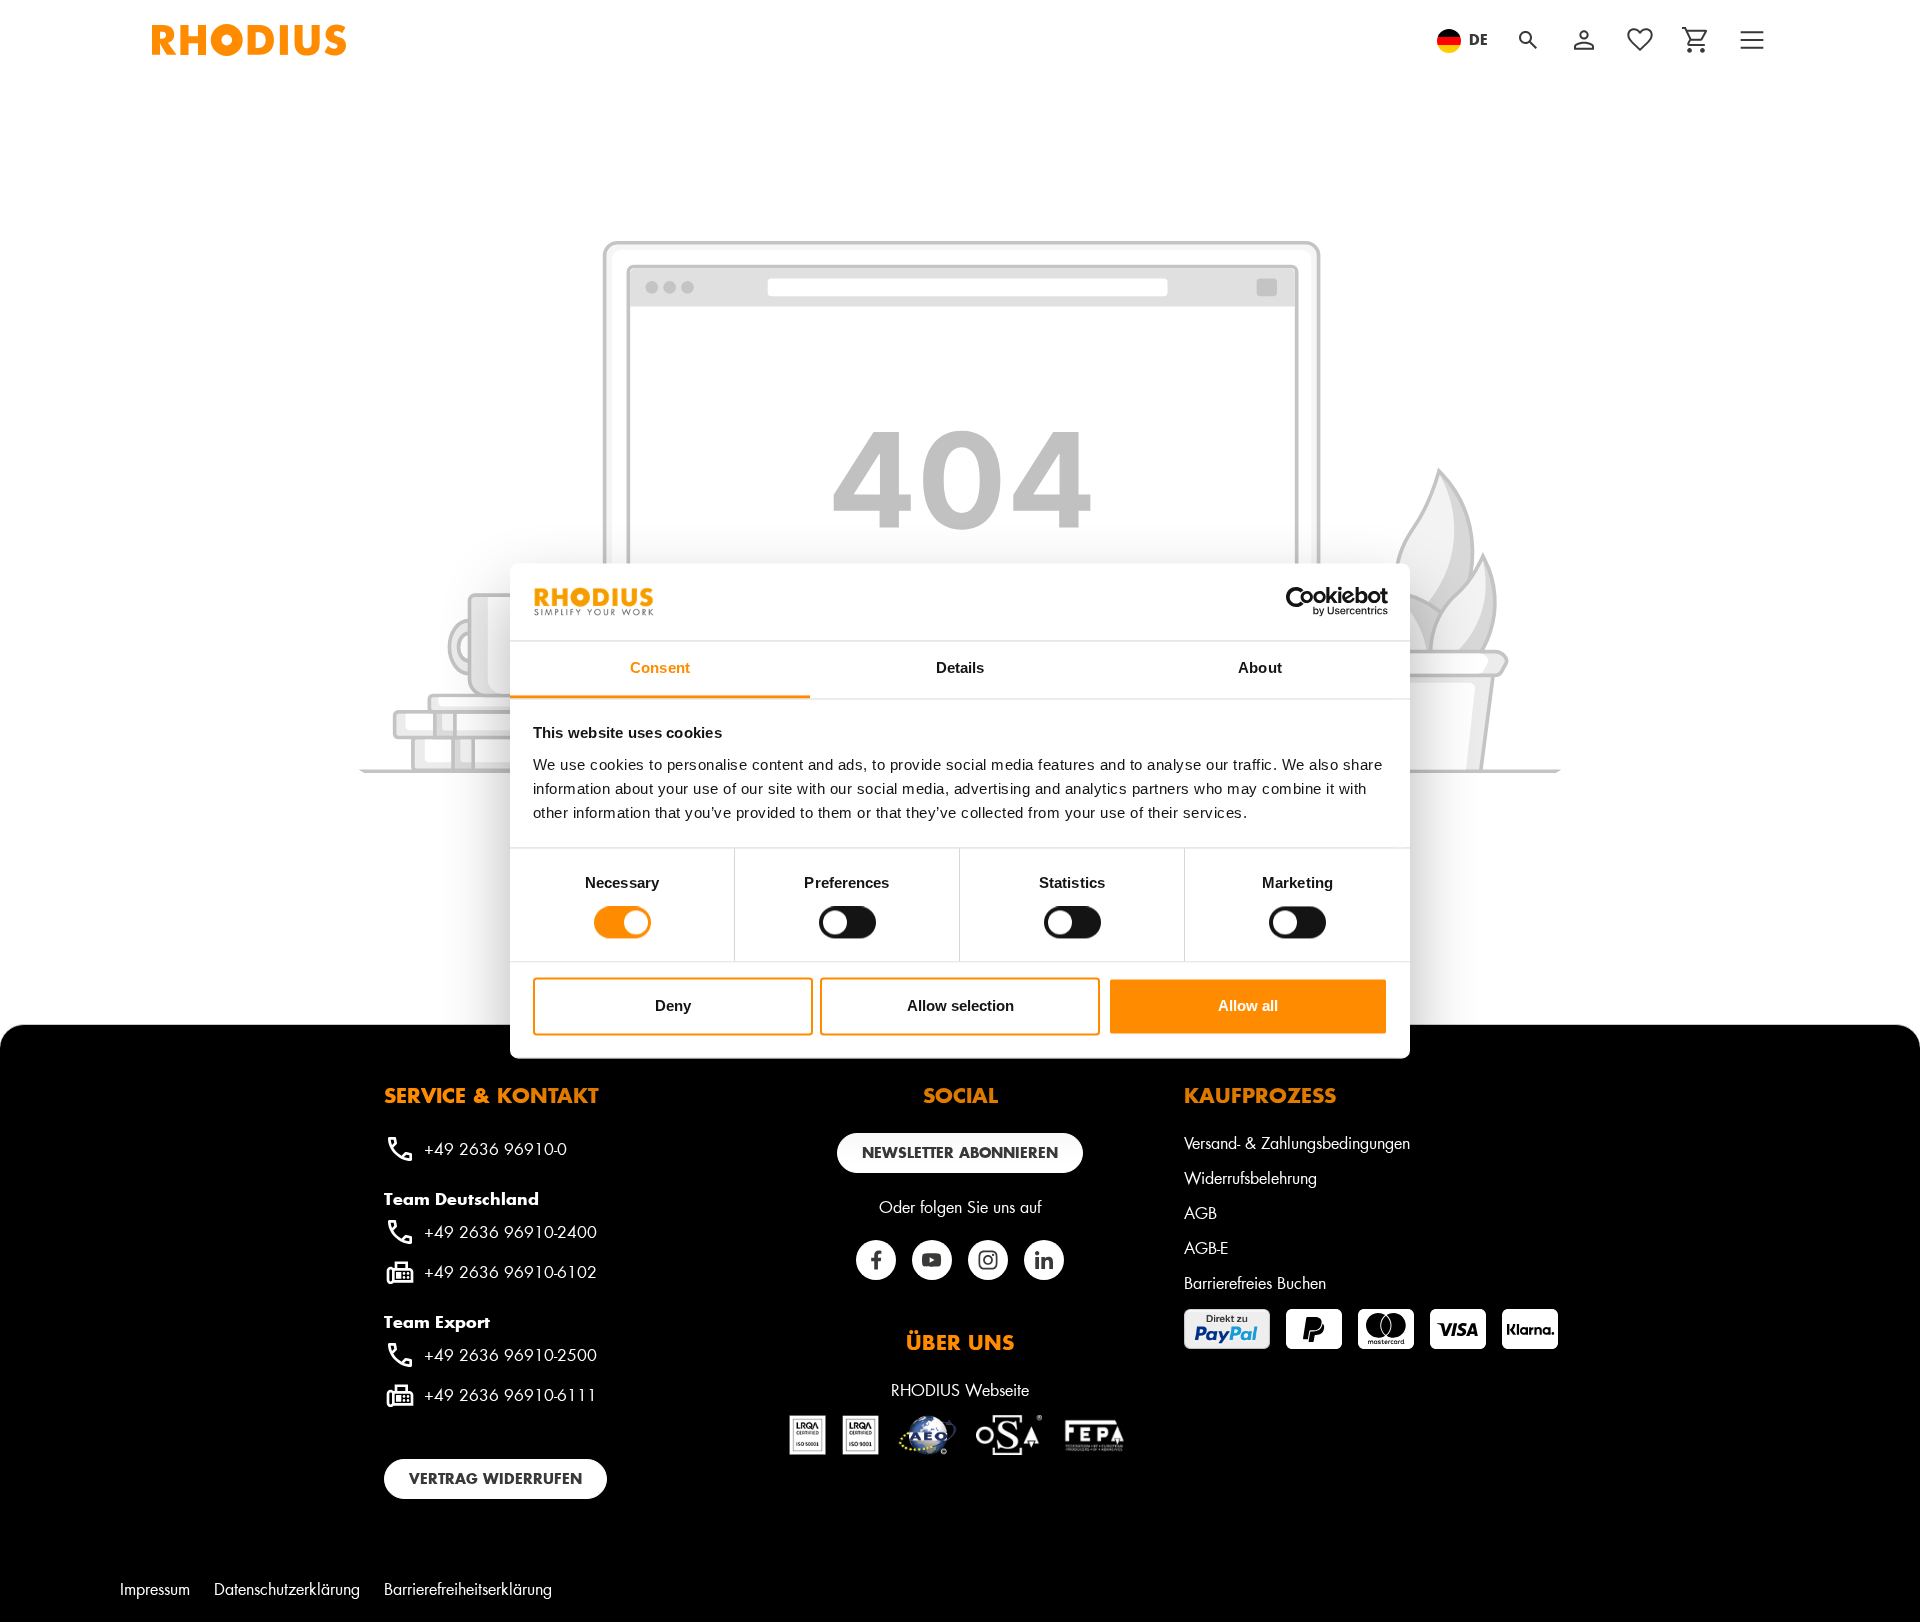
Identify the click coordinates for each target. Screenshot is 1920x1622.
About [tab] (1260, 667)
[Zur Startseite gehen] (249, 40)
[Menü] (1752, 40)
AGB (1200, 1212)
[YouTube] (932, 1260)
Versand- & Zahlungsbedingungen (1297, 1142)
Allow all (1248, 1005)
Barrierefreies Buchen (1255, 1282)
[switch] (847, 923)
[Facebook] (876, 1260)
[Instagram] (988, 1260)
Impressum (155, 1588)
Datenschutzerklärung (287, 1588)
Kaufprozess (1260, 1095)
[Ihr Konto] (1584, 40)
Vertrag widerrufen (495, 1478)
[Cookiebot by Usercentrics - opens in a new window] (1300, 602)
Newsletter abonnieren (960, 1152)
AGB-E (1206, 1247)
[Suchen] (1528, 40)
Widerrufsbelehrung (1250, 1177)
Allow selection (960, 1005)
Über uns (960, 1342)
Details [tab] (960, 667)
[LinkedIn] (1044, 1260)
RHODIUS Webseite (960, 1389)
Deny (673, 1005)
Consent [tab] (660, 667)
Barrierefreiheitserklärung (468, 1588)
